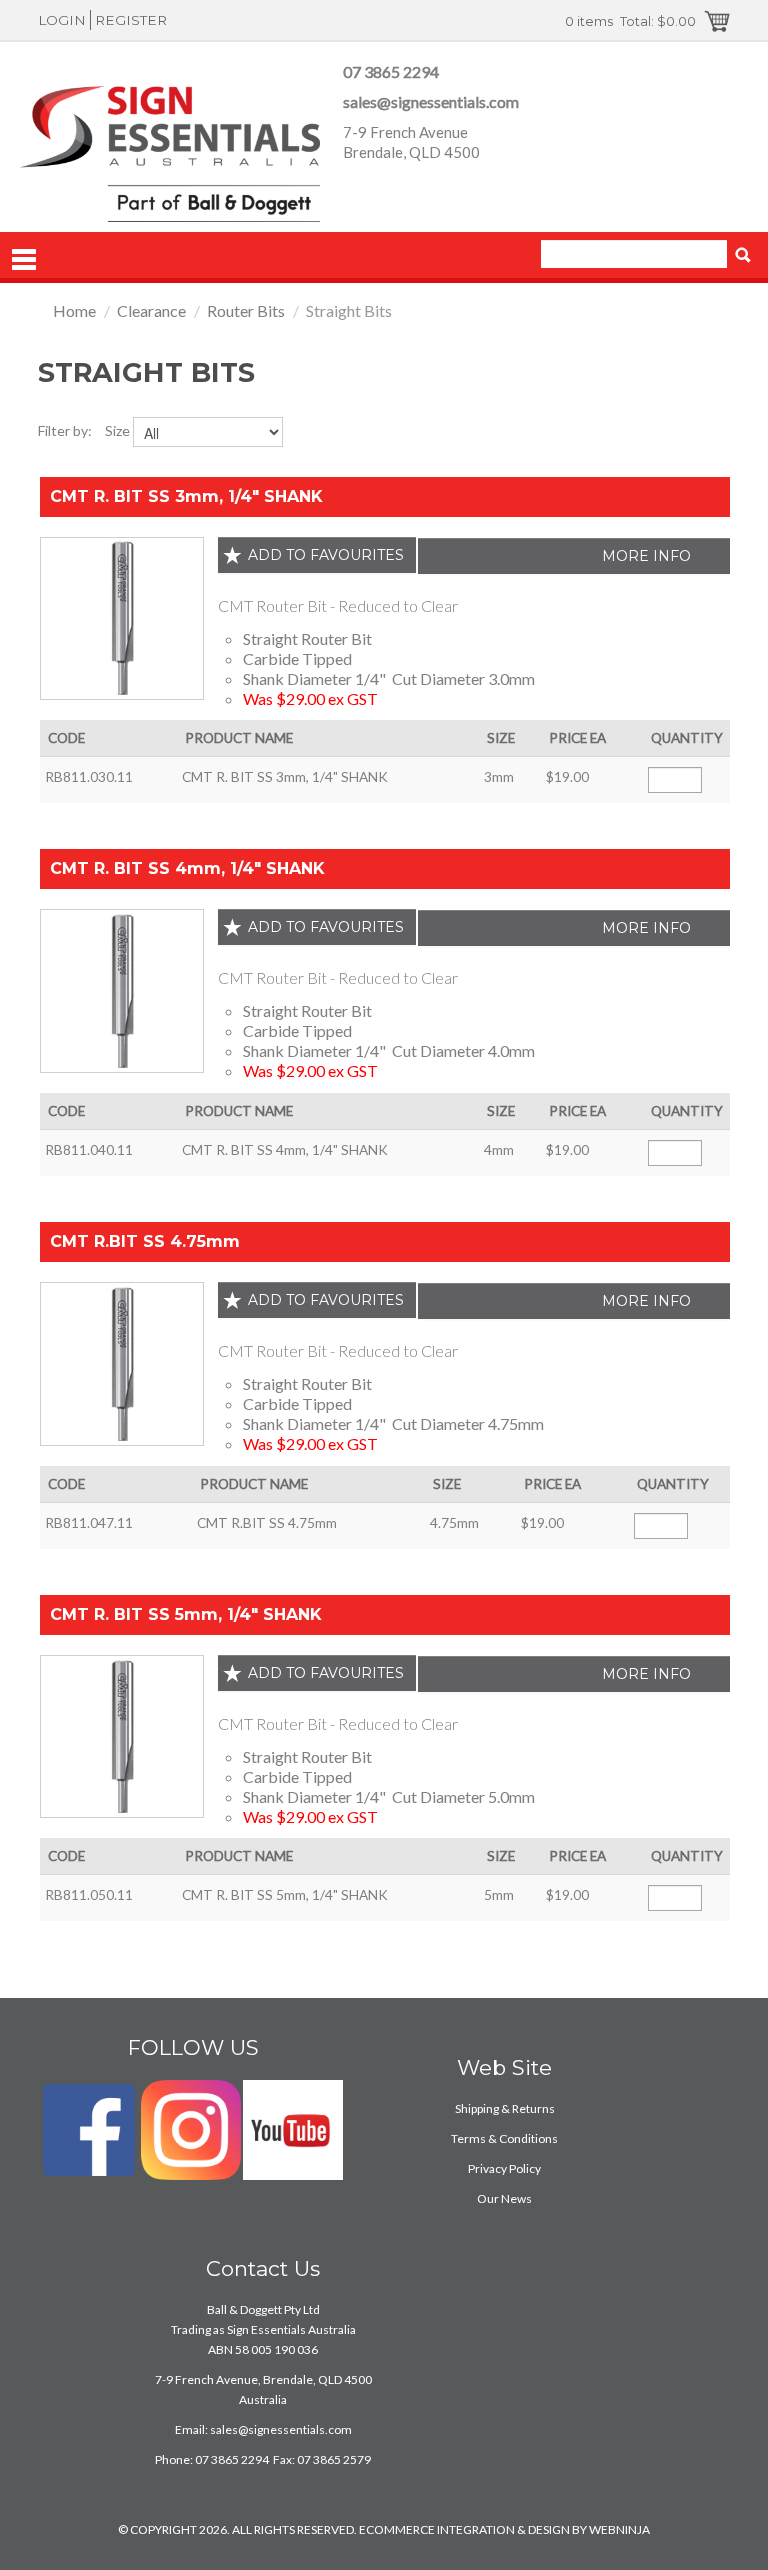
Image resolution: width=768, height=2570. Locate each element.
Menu (24, 260)
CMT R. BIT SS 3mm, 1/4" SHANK (186, 496)
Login (62, 20)
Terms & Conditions (504, 2138)
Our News (504, 2198)
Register (131, 20)
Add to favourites (326, 555)
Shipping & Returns (505, 2108)
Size (117, 430)
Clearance (151, 310)
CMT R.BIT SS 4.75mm (145, 1241)
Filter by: (65, 430)
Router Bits (246, 310)
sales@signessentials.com (431, 101)
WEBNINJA (619, 2529)
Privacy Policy (504, 2168)
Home (74, 310)
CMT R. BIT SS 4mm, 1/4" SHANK (187, 868)
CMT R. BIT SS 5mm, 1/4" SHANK (186, 1614)
